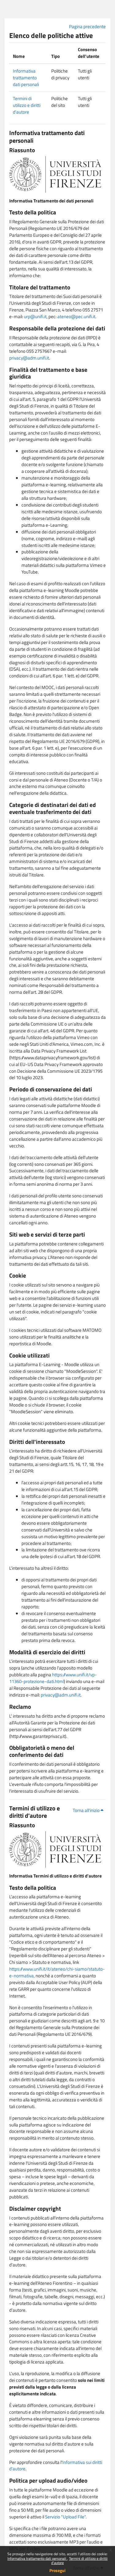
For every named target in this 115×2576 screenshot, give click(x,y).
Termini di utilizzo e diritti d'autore (79, 2561)
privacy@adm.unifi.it (29, 358)
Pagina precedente (87, 26)
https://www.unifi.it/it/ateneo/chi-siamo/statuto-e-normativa (57, 1972)
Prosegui (57, 2570)
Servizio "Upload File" (65, 2517)
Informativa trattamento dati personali (37, 2558)
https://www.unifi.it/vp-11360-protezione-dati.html (53, 1678)
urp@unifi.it (35, 316)
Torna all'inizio (87, 1810)
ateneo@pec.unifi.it (76, 316)
